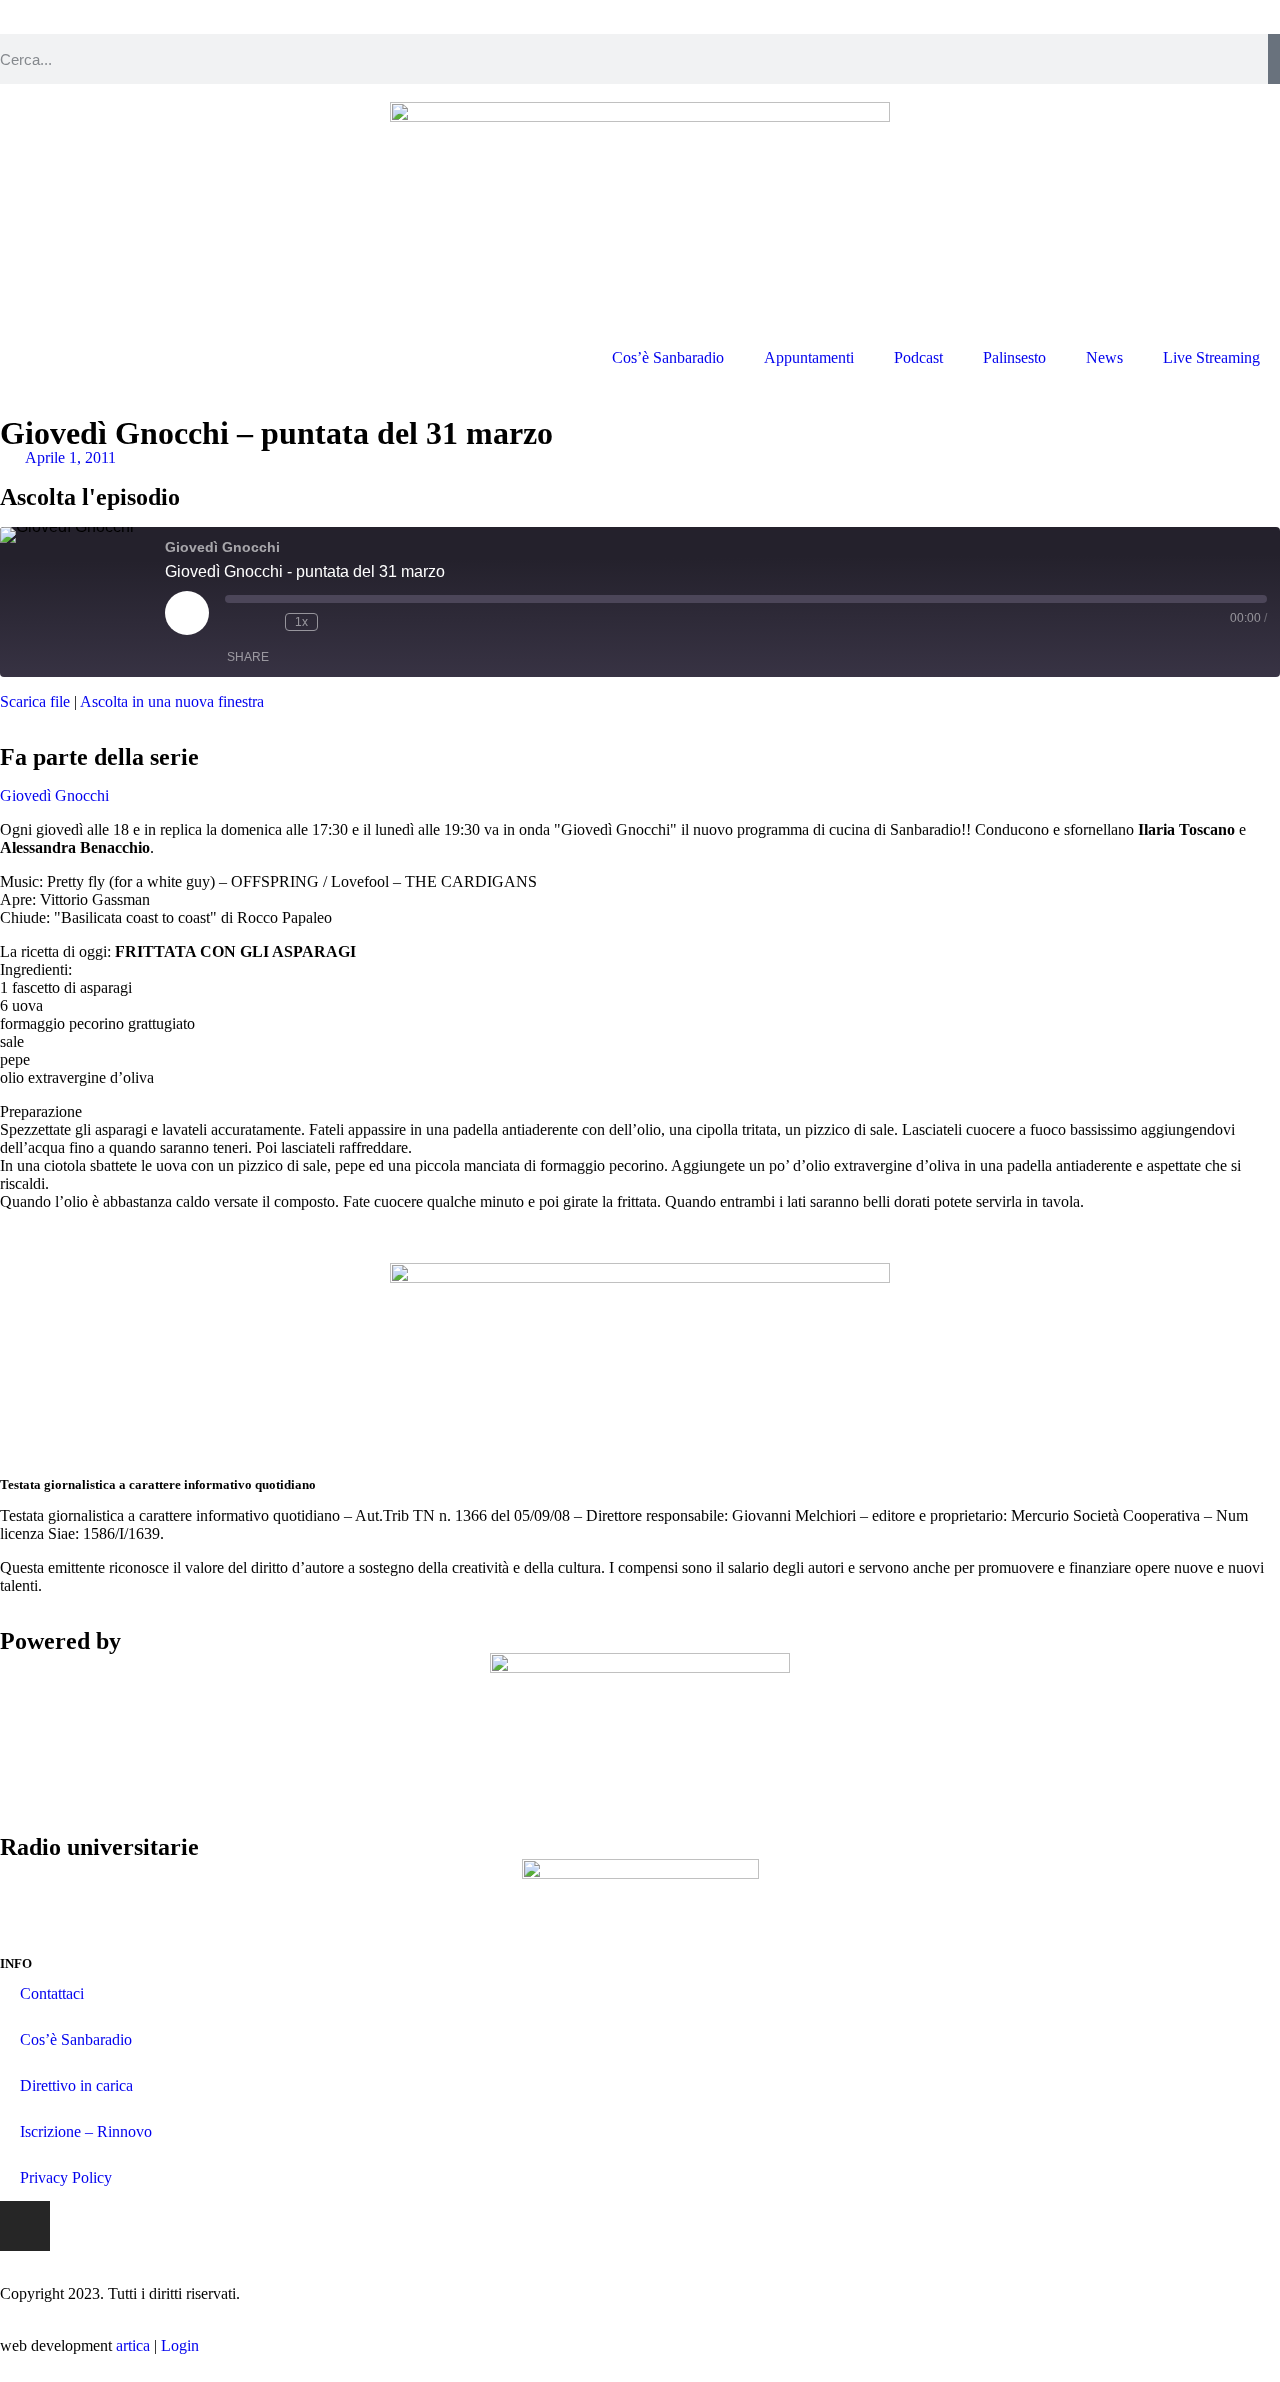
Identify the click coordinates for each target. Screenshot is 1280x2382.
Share (248, 657)
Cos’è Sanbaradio (668, 357)
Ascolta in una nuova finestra (172, 701)
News (1104, 357)
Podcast (918, 357)
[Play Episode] (187, 613)
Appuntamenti (809, 357)
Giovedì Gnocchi (54, 795)
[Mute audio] (235, 622)
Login (180, 2345)
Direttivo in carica (76, 2085)
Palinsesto (1014, 357)
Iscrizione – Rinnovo (86, 2131)
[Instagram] (25, 2226)
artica (133, 2345)
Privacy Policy (66, 2177)
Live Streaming (1211, 357)
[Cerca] (1274, 59)
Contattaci (52, 1993)
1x (301, 622)
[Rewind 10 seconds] (265, 622)
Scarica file (35, 701)
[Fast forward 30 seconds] (338, 622)
